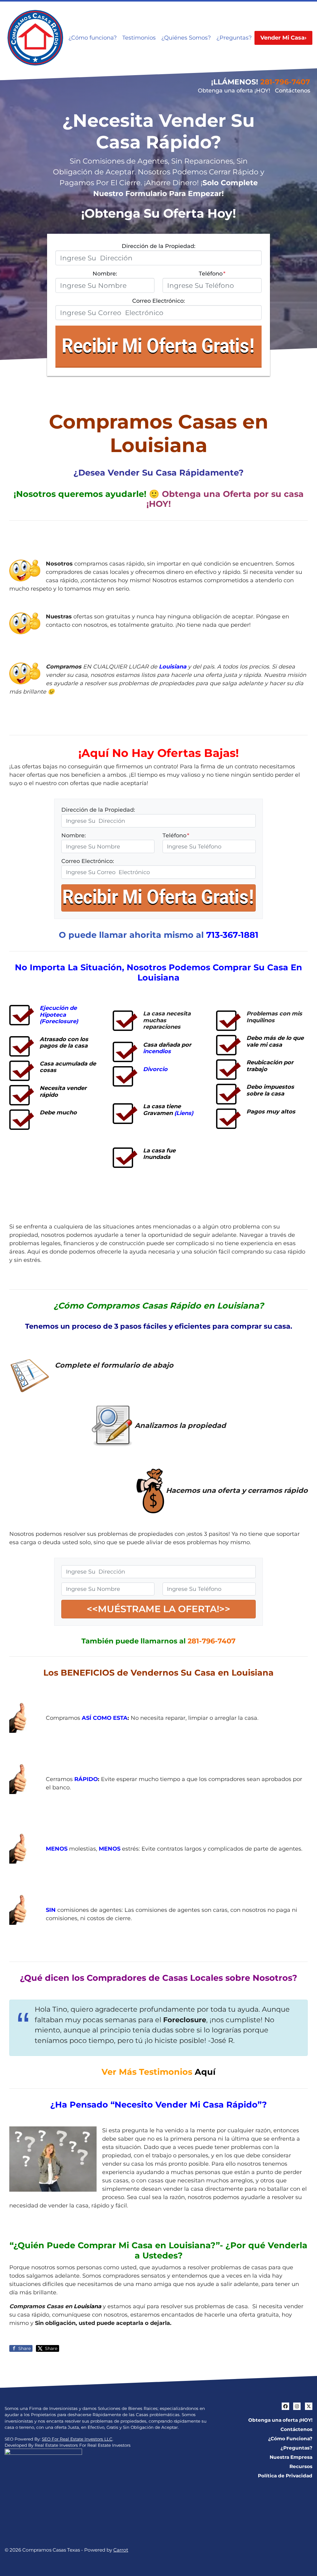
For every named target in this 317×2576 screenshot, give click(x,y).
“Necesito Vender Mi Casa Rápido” (186, 2105)
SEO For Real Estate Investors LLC (77, 2439)
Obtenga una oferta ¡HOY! (234, 91)
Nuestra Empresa (291, 2457)
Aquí (205, 2072)
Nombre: (105, 274)
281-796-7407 (285, 82)
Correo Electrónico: (158, 301)
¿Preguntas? (234, 38)
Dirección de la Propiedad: (158, 246)
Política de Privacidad (285, 2476)
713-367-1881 (232, 935)
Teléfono (212, 274)
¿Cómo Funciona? (290, 2439)
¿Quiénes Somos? (186, 38)
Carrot (121, 2550)
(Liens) (184, 1113)
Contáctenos (293, 91)
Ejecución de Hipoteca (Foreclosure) (60, 1015)
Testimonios (139, 38)
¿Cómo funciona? (93, 38)
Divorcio (155, 1069)
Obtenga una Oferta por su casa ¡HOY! (225, 499)
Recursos (301, 2466)
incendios (157, 1051)
